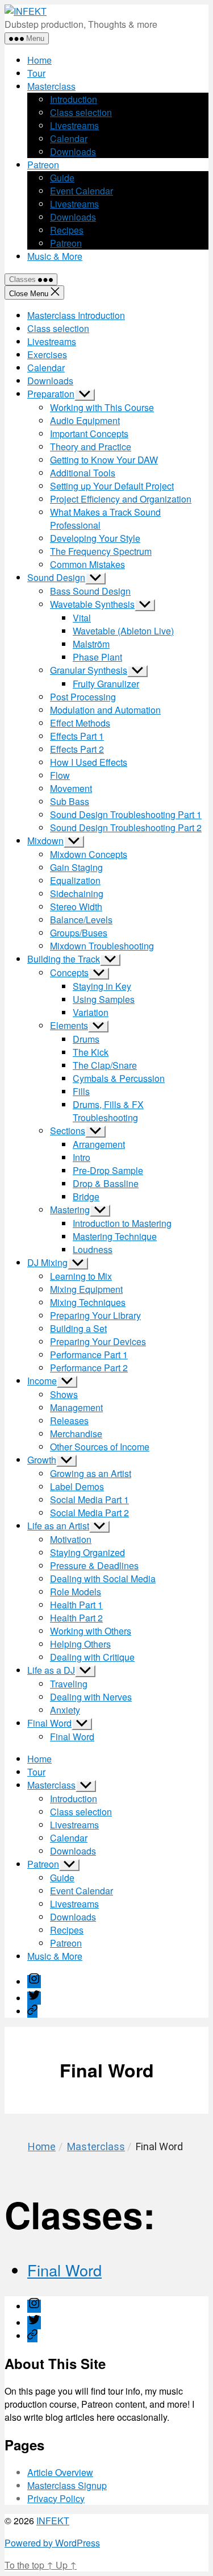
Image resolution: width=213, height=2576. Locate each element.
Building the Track (64, 959)
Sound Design (56, 577)
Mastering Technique (115, 1236)
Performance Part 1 (89, 1355)
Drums (86, 1039)
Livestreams (74, 125)
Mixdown (45, 841)
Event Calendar (82, 191)
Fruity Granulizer (106, 684)
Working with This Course (102, 407)
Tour (36, 73)
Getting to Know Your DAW (104, 460)
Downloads (73, 152)
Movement (71, 788)
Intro (82, 1157)
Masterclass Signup (67, 2485)
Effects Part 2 (77, 749)
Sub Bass (70, 801)
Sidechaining (77, 893)
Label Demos (77, 1486)
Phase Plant (97, 657)
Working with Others (91, 1631)
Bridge (86, 1196)
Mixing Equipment (86, 1289)
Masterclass (51, 86)
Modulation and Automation (105, 710)
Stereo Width (76, 907)
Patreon (43, 165)
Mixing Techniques (88, 1302)
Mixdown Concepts (89, 854)
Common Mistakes (87, 564)
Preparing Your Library (95, 1315)
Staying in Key (102, 986)
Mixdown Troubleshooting (102, 946)
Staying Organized (87, 1552)
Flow (60, 775)
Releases (69, 1420)
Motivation (71, 1539)
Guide (62, 178)
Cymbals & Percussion (119, 1078)
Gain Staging (76, 867)
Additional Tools (83, 473)
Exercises (47, 354)
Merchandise (76, 1434)
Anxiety (65, 1710)
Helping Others (80, 1644)
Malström (91, 644)
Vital (82, 618)
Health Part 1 (76, 1605)
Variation (91, 1012)
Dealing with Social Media (103, 1579)
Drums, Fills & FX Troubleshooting (108, 1111)
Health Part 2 (76, 1618)
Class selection (81, 112)
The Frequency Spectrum (101, 551)
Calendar (69, 138)
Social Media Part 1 (89, 1499)
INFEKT (53, 2521)
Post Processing (83, 697)
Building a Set (78, 1328)
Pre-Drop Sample (108, 1170)
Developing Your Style (95, 538)
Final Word (49, 1723)
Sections (68, 1131)
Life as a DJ (51, 1670)
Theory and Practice (91, 447)
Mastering (70, 1210)
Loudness (93, 1249)
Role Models (76, 1592)
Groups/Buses (79, 933)
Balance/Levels (81, 920)
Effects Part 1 (77, 736)
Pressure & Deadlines (94, 1565)
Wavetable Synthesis (92, 604)
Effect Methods (80, 723)
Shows (64, 1394)
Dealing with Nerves (91, 1697)
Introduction (74, 99)
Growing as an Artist (91, 1473)
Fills (81, 1091)
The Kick (91, 1052)
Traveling (69, 1684)
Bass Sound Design (90, 591)
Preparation (51, 394)
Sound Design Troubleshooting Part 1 (126, 814)
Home (39, 60)
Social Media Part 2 (89, 1513)
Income (42, 1381)
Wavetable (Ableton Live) (123, 631)
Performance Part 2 (89, 1368)
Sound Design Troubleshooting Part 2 (126, 827)
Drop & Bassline (106, 1183)
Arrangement (99, 1144)
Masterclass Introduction (76, 315)
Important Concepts (89, 434)
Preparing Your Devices (98, 1341)
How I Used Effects (89, 762)
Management (76, 1407)
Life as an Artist (58, 1526)
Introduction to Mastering (122, 1223)
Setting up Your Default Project (112, 486)
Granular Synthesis (89, 670)
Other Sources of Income (100, 1447)
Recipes (67, 230)
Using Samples (104, 999)
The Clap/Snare (105, 1065)
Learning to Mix (81, 1276)
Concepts (69, 972)
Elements (69, 1025)
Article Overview (60, 2472)
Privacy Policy (56, 2498)
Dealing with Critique (92, 1657)
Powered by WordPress (52, 2543)
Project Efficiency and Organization (121, 499)
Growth (42, 1460)
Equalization (75, 880)
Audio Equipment (85, 420)
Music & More (55, 256)
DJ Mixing (47, 1262)
